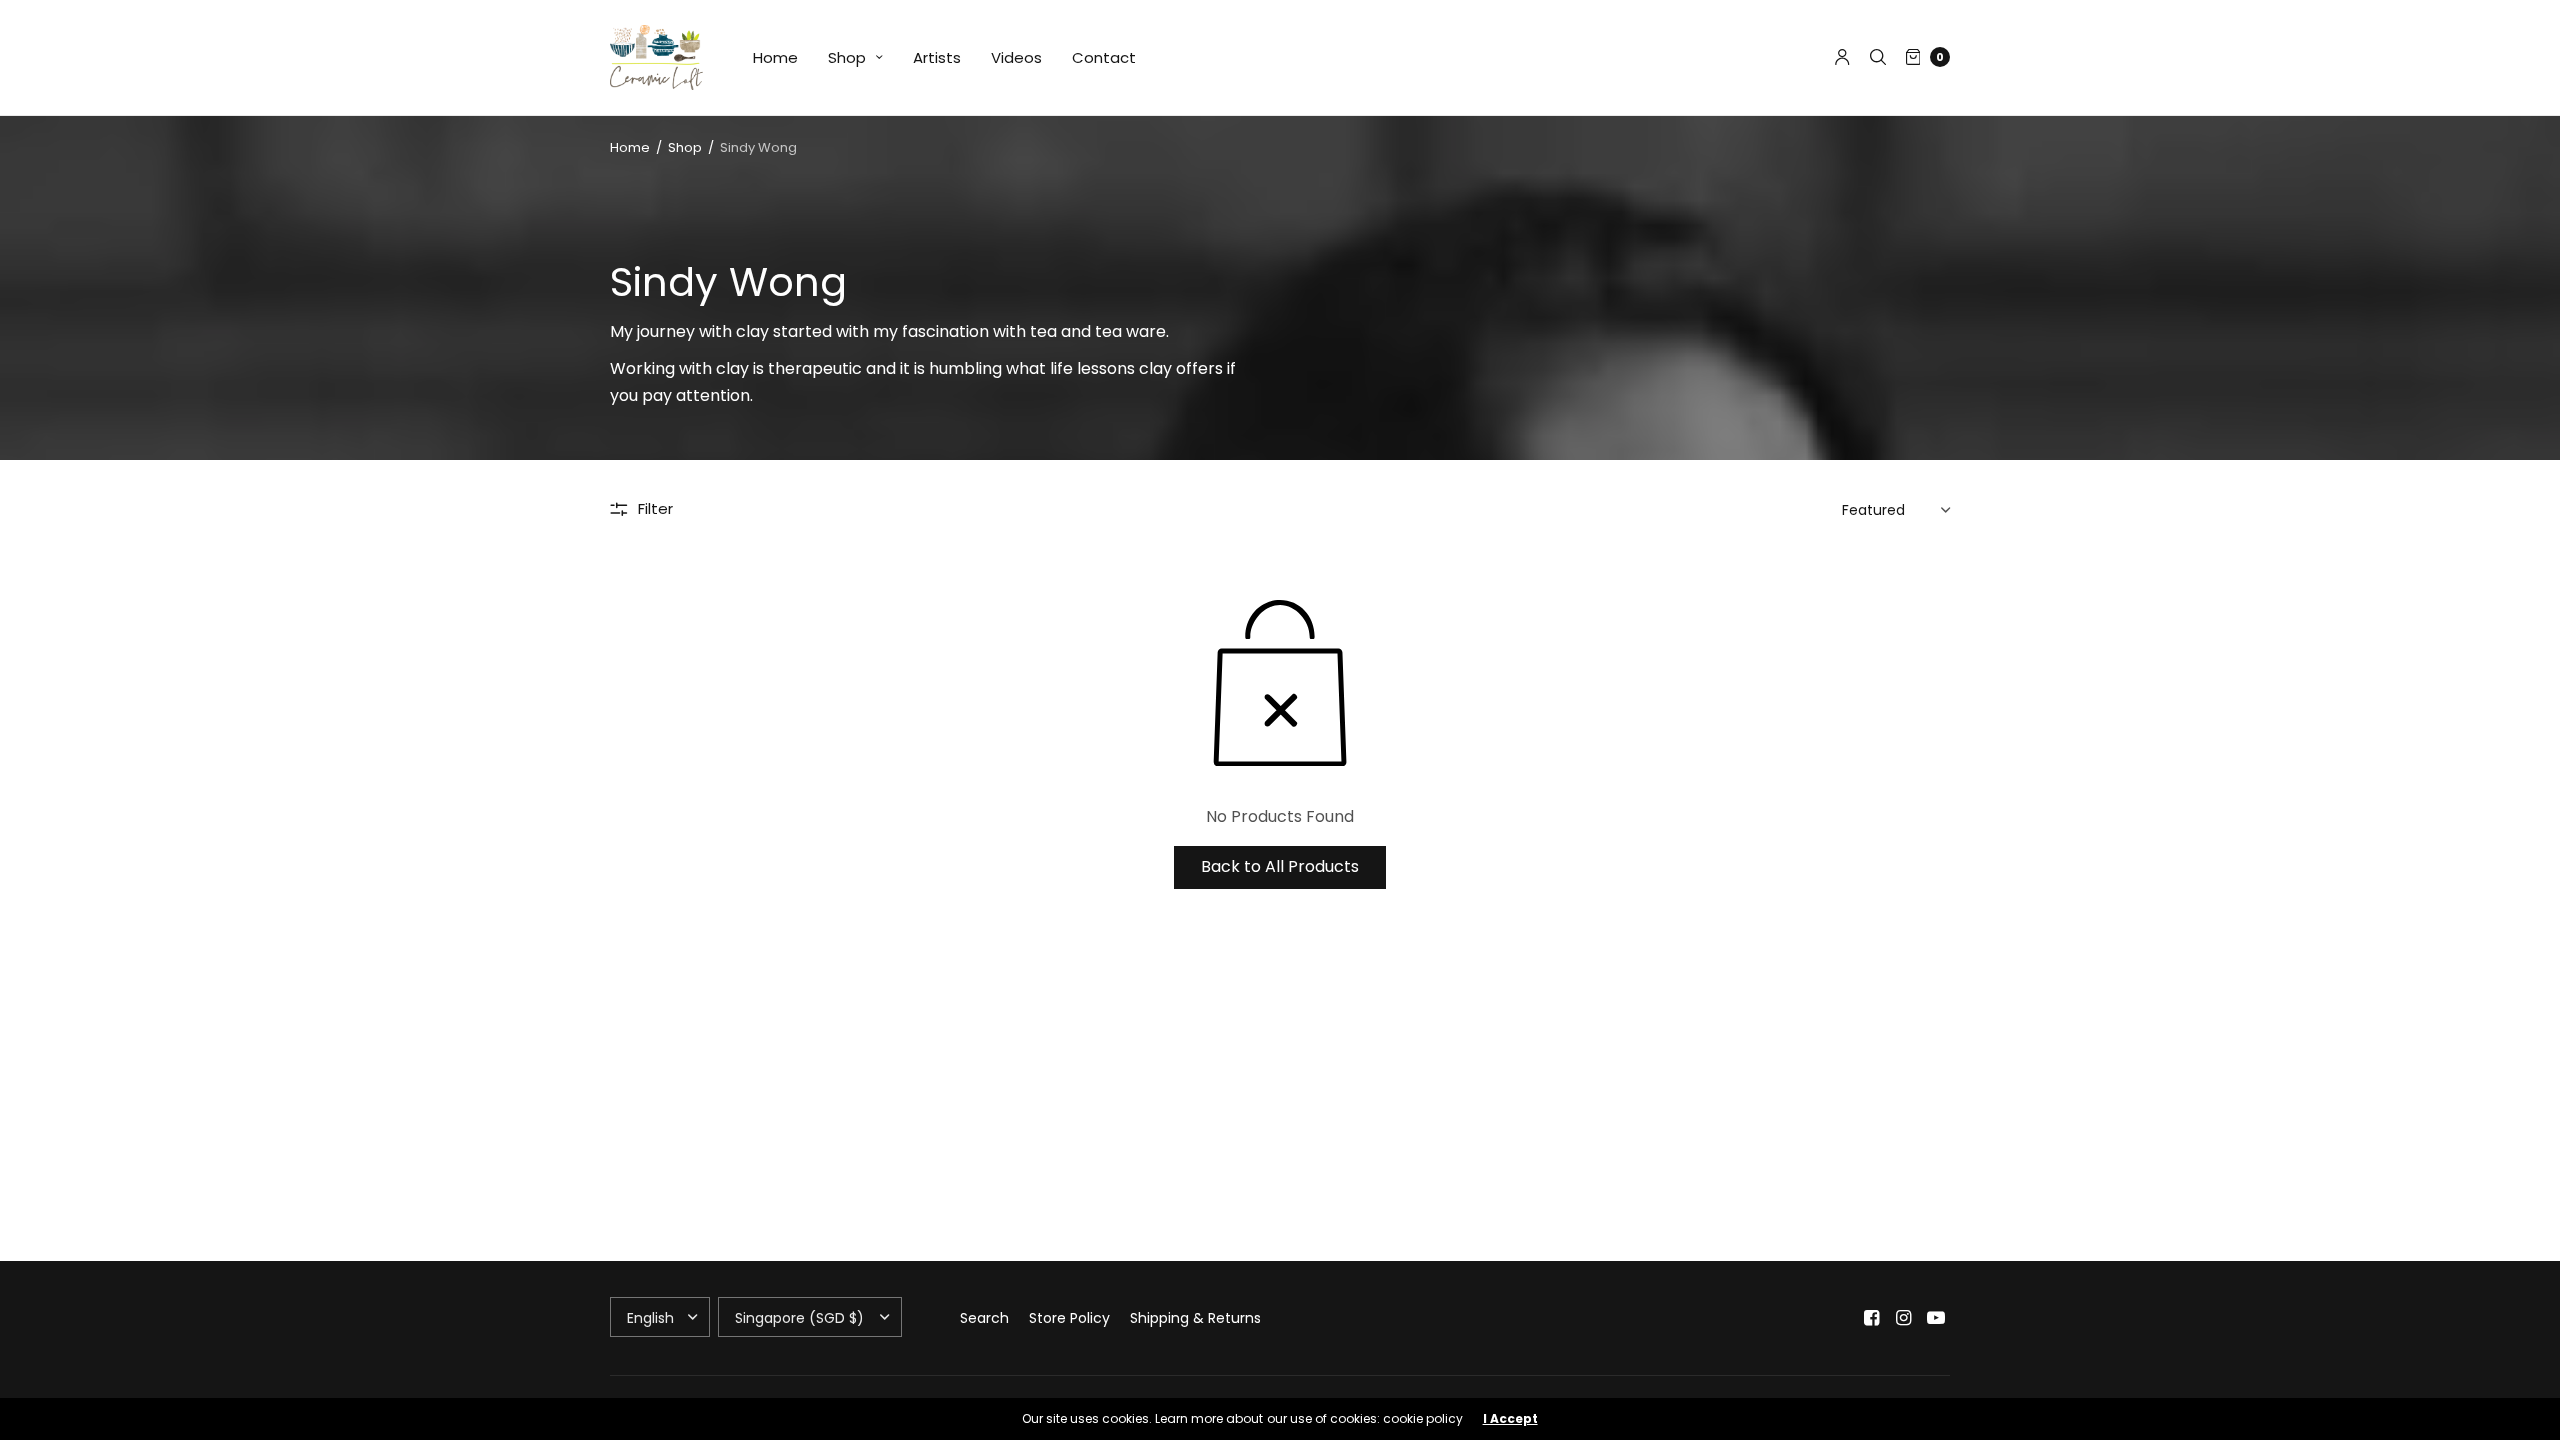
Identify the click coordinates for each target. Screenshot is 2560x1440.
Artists (937, 57)
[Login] (1842, 57)
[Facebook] (1872, 1318)
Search (984, 1318)
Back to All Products (1280, 866)
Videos (1016, 57)
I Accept (1510, 1419)
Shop (847, 57)
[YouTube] (1936, 1318)
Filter (655, 508)
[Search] (1878, 57)
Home (775, 57)
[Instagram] (1904, 1318)
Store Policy (1069, 1318)
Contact (1104, 57)
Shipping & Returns (1195, 1318)
